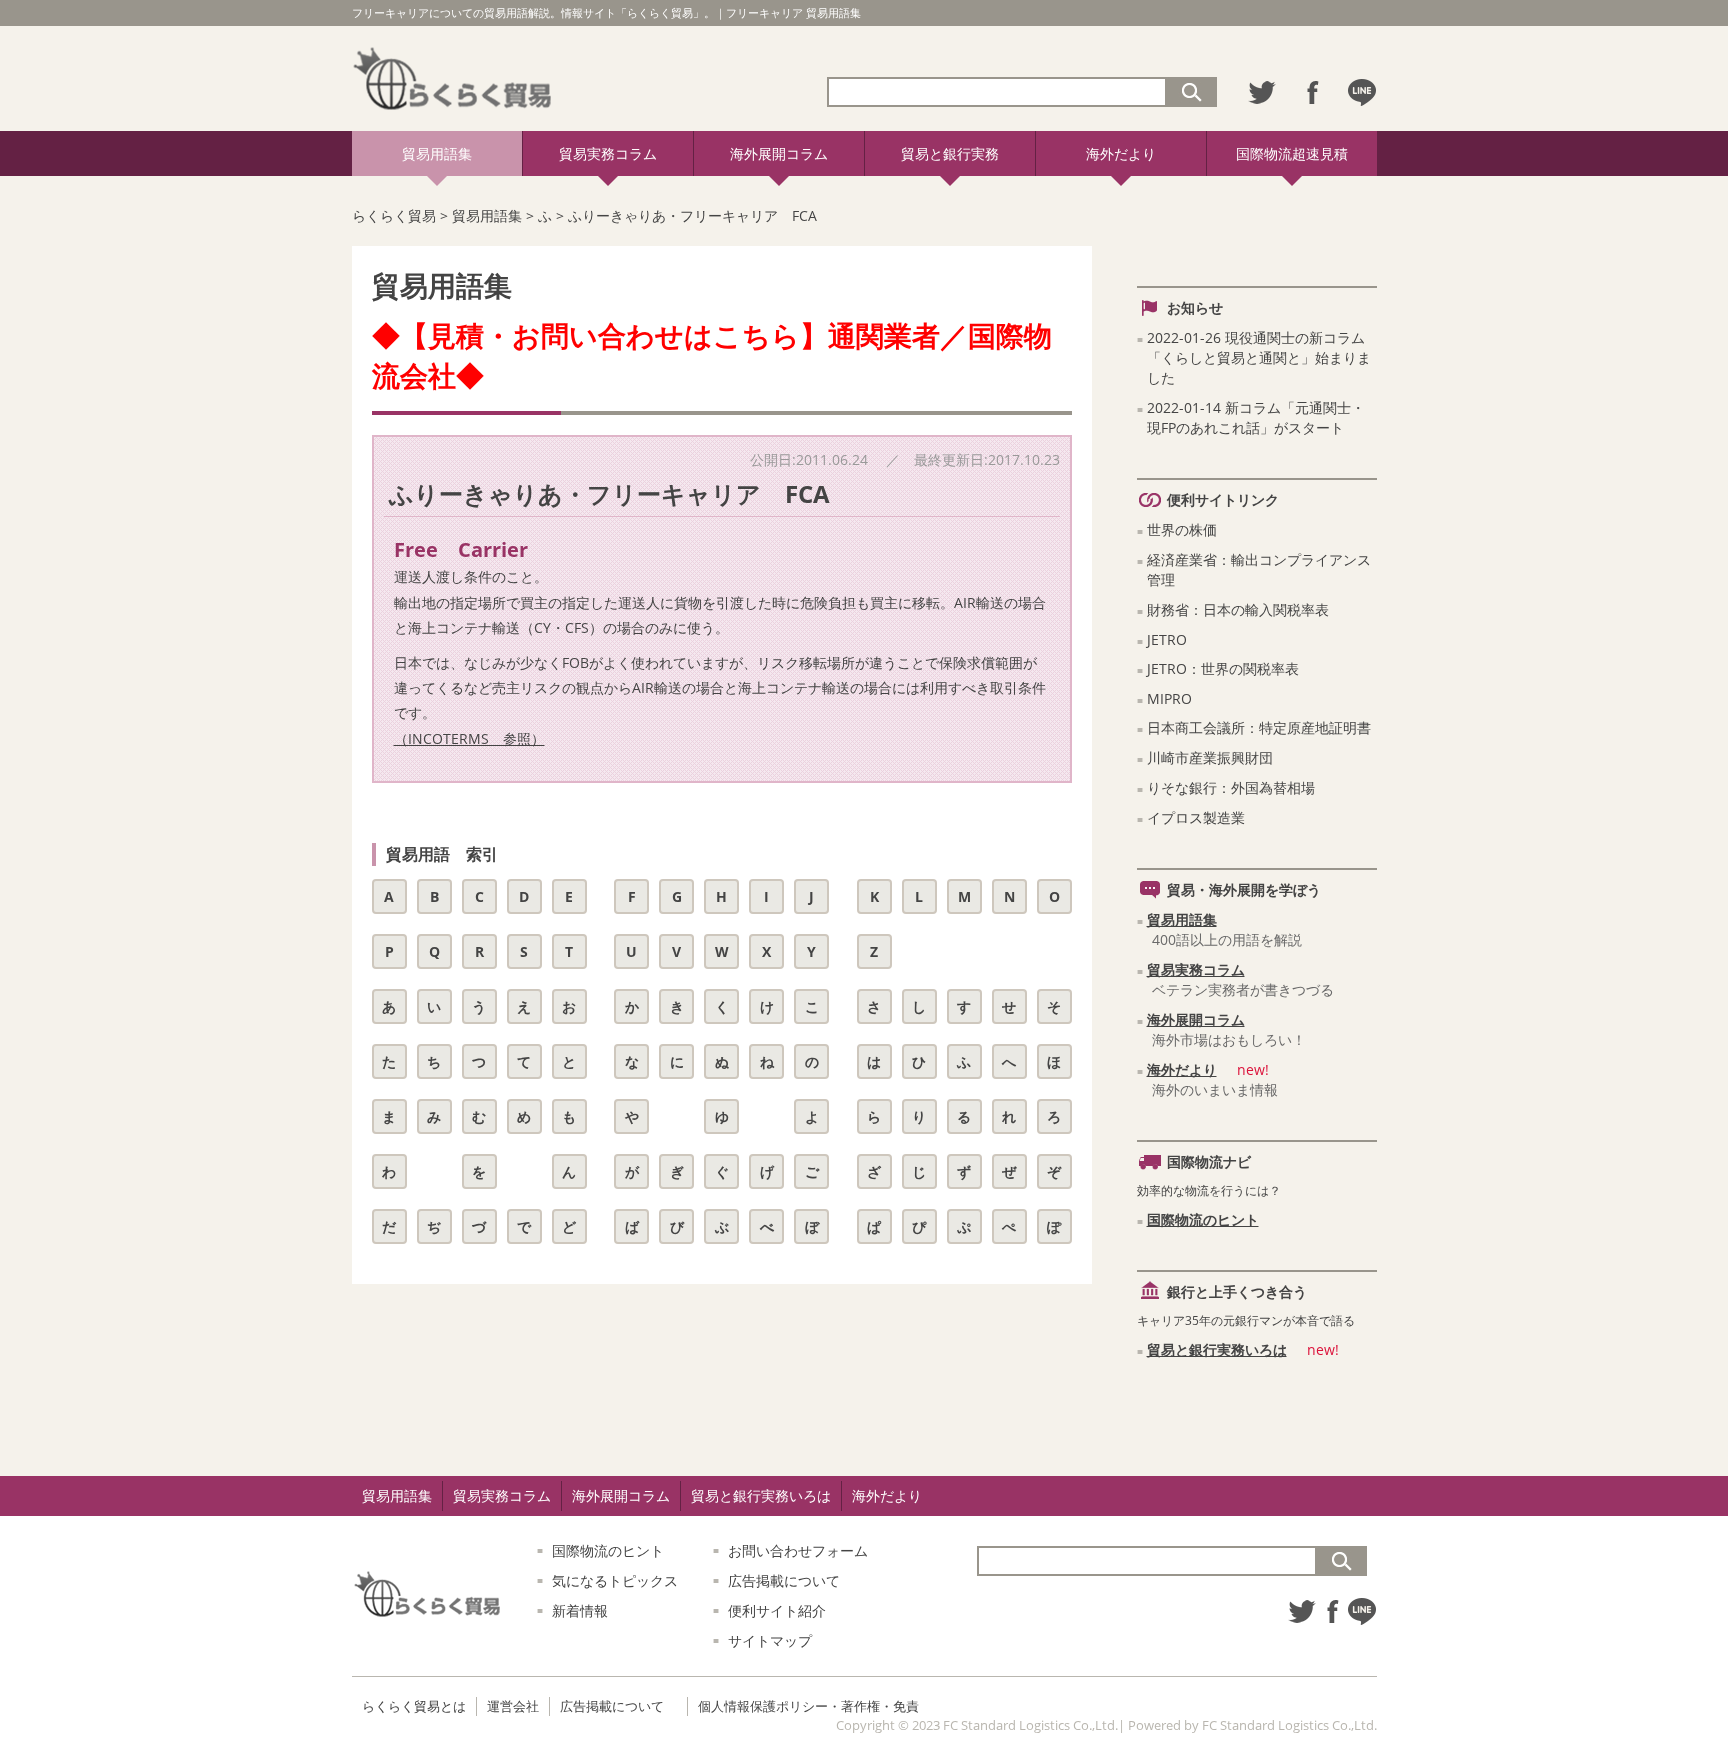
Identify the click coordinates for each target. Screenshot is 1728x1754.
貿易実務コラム (608, 153)
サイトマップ (770, 1640)
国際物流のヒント (1203, 1219)
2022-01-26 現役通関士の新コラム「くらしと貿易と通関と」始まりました (1259, 357)
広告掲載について (784, 1580)
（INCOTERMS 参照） (469, 738)
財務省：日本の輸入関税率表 (1238, 609)
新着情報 (580, 1610)
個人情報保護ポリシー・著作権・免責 (808, 1706)
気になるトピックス (615, 1580)
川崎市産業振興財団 (1210, 757)
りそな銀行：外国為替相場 (1231, 787)
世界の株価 (1182, 529)
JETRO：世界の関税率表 (1223, 668)
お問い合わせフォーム (798, 1550)
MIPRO (1169, 698)
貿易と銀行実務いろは (1217, 1349)
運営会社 (513, 1706)
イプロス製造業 (1196, 817)
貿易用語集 (437, 153)
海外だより (1121, 153)
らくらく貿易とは (414, 1706)
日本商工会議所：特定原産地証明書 (1259, 727)
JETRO (1167, 639)
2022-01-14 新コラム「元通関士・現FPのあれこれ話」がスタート (1256, 417)
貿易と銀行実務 (950, 153)
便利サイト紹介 (777, 1610)
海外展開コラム (779, 153)
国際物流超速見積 (1292, 153)
